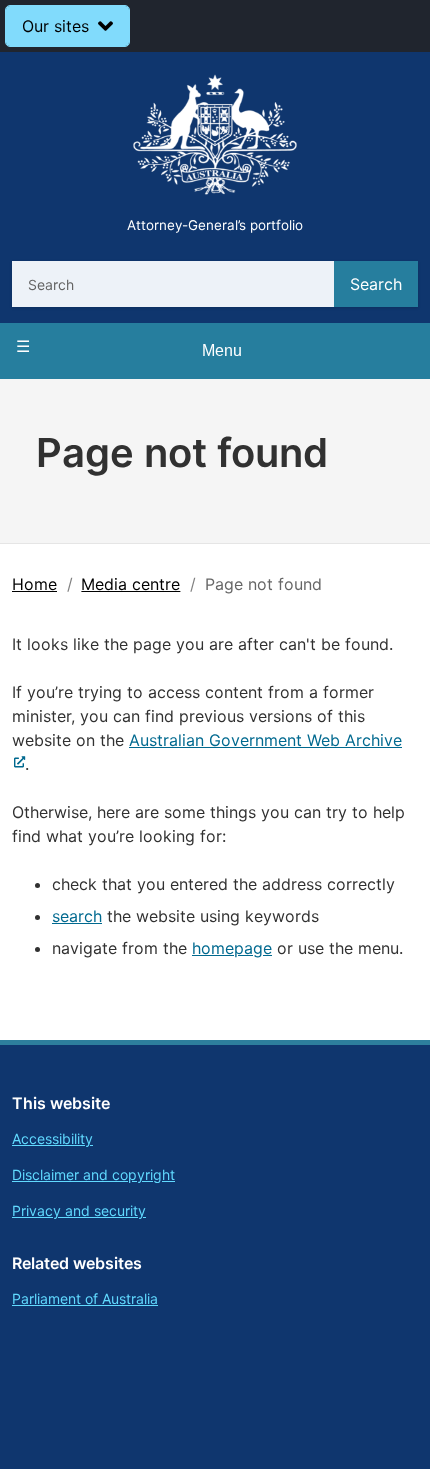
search (77, 916)
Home (34, 584)
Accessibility (52, 1138)
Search (376, 284)
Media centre (130, 584)
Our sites (55, 26)
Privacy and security (79, 1210)
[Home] (215, 137)
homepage (232, 948)
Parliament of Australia (85, 1298)
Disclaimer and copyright (93, 1174)
